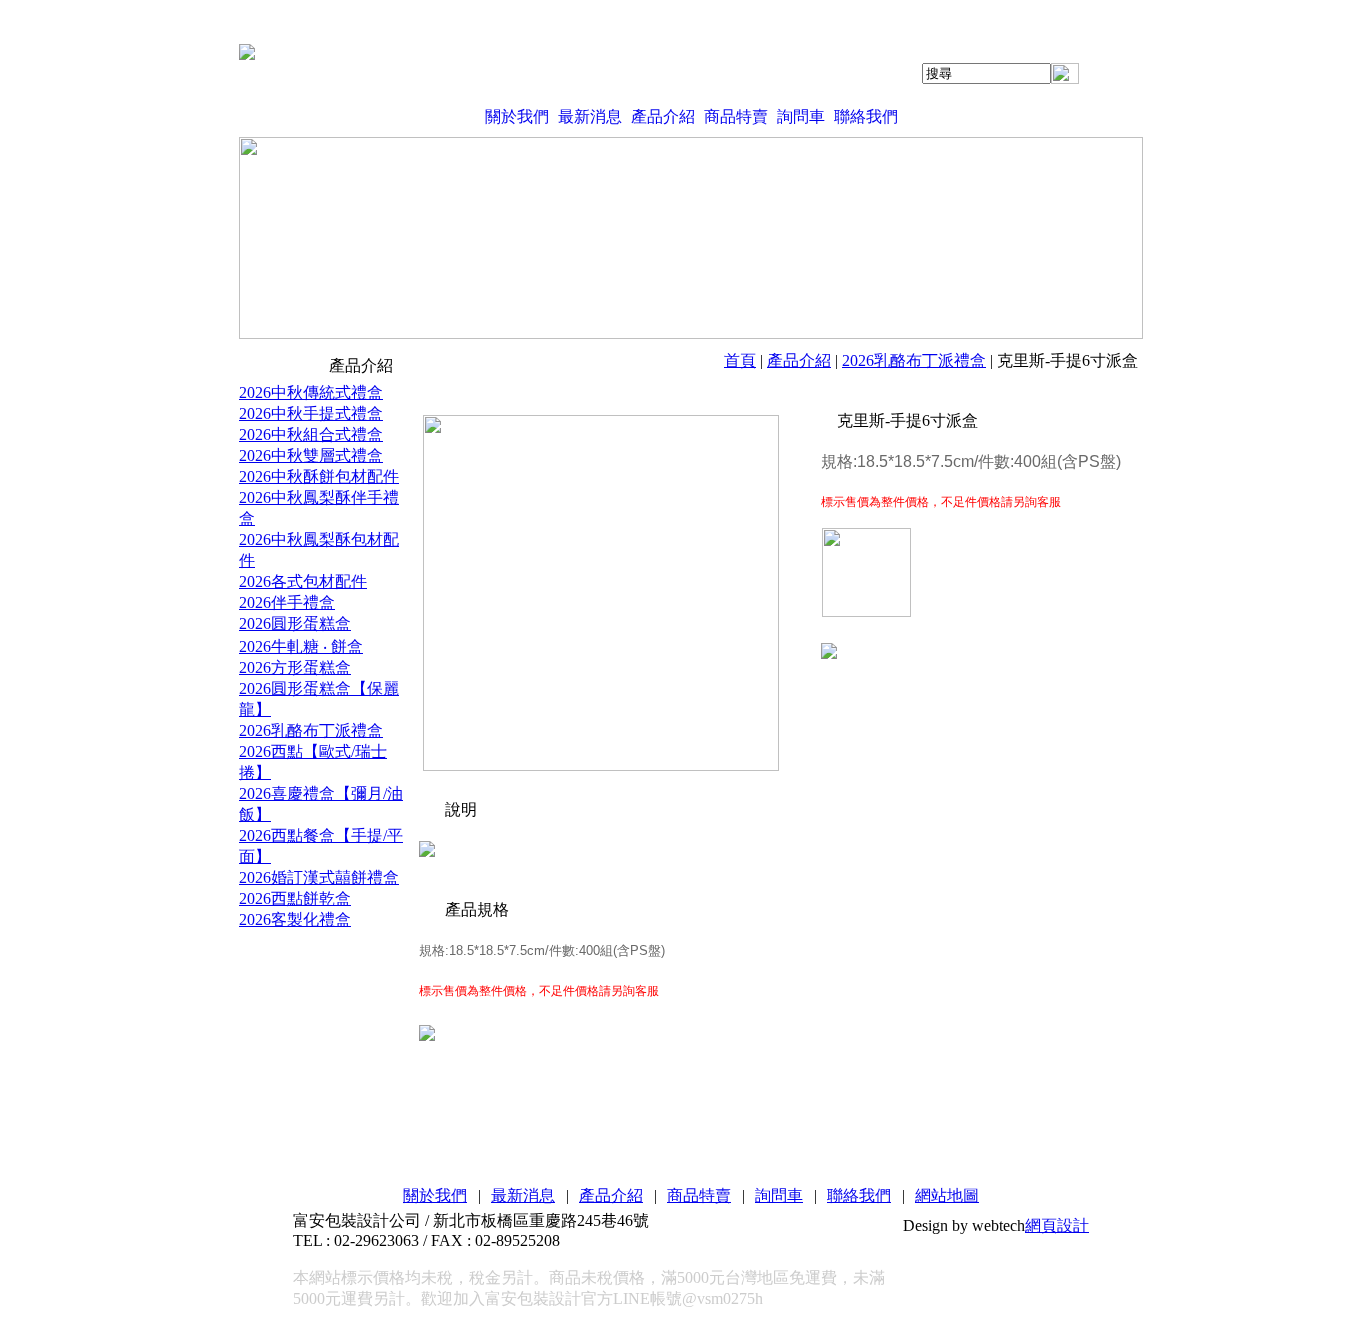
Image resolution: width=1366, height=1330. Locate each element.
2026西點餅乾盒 (295, 898)
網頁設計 (1057, 1225)
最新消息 (590, 116)
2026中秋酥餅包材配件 (319, 476)
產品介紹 (663, 116)
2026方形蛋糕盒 (295, 667)
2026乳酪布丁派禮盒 (914, 360)
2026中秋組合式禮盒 (311, 434)
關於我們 (517, 116)
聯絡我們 (866, 116)
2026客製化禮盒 (295, 919)
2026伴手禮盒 (287, 602)
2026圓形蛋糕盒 (295, 623)
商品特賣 (736, 116)
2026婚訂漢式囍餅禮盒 (319, 877)
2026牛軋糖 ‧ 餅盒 (301, 646)
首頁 (740, 360)
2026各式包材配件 (303, 581)
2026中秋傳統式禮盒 (311, 392)
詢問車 (801, 116)
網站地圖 (947, 1195)
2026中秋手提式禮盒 (311, 413)
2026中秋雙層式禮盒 (311, 455)
